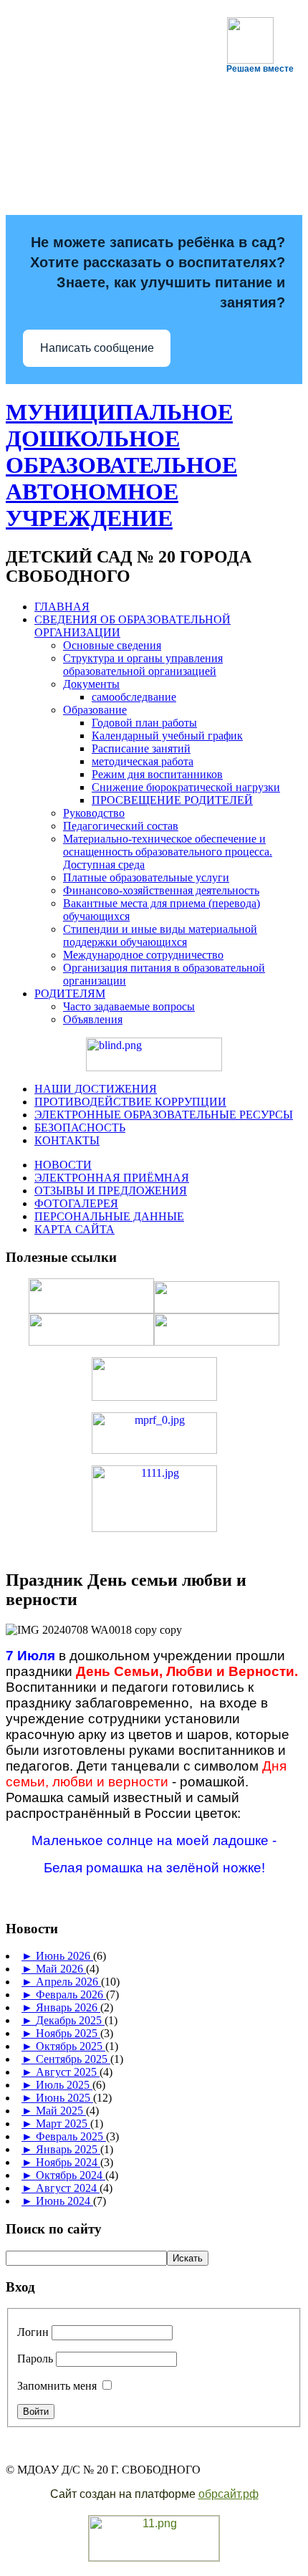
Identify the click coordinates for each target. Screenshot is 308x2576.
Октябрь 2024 (71, 2175)
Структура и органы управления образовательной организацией (143, 665)
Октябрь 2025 (71, 2046)
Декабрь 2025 (70, 2020)
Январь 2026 (68, 2007)
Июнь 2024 (64, 2201)
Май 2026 (61, 1969)
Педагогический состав (121, 826)
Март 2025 (63, 2123)
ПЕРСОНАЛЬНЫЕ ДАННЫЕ (109, 1216)
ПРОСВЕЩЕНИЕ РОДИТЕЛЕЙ (172, 800)
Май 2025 (61, 2111)
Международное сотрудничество (143, 955)
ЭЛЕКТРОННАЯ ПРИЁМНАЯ (112, 1178)
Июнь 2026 (64, 1956)
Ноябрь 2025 (68, 2033)
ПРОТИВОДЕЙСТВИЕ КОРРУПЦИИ (130, 1102)
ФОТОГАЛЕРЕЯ (76, 1203)
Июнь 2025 (64, 2098)
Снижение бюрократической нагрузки (186, 787)
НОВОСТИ (63, 1165)
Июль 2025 (64, 2085)
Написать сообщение (97, 348)
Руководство (94, 813)
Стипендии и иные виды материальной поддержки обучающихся (160, 935)
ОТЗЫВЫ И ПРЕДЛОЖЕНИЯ (111, 1191)
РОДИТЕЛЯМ (70, 993)
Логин (33, 2332)
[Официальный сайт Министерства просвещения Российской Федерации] (154, 1450)
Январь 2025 (68, 2149)
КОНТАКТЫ (67, 1140)
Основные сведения (112, 645)
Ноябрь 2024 (68, 2162)
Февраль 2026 (71, 1995)
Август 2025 (68, 2072)
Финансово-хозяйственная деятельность (161, 890)
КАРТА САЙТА (74, 1229)
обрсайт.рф (228, 2494)
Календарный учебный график (167, 736)
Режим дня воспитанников (157, 774)
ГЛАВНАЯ (62, 607)
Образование (95, 710)
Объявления (93, 1019)
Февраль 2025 (71, 2136)
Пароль (35, 2359)
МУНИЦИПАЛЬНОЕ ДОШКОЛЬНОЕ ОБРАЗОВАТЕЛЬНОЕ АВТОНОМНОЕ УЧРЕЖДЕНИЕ (121, 465)
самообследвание (134, 697)
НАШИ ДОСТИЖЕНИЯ (96, 1089)
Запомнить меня (57, 2386)
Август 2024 (68, 2188)
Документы (91, 684)
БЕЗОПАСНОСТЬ (80, 1127)
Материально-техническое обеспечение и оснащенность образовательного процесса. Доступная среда (168, 852)
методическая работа (143, 761)
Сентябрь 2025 (73, 2059)
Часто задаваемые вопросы (129, 1006)
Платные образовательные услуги (146, 877)
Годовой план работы (144, 723)
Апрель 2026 (68, 1982)
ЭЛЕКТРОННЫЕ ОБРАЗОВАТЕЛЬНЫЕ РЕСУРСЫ (164, 1115)
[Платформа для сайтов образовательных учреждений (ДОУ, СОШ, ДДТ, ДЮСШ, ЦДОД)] (154, 2558)
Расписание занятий (141, 748)
